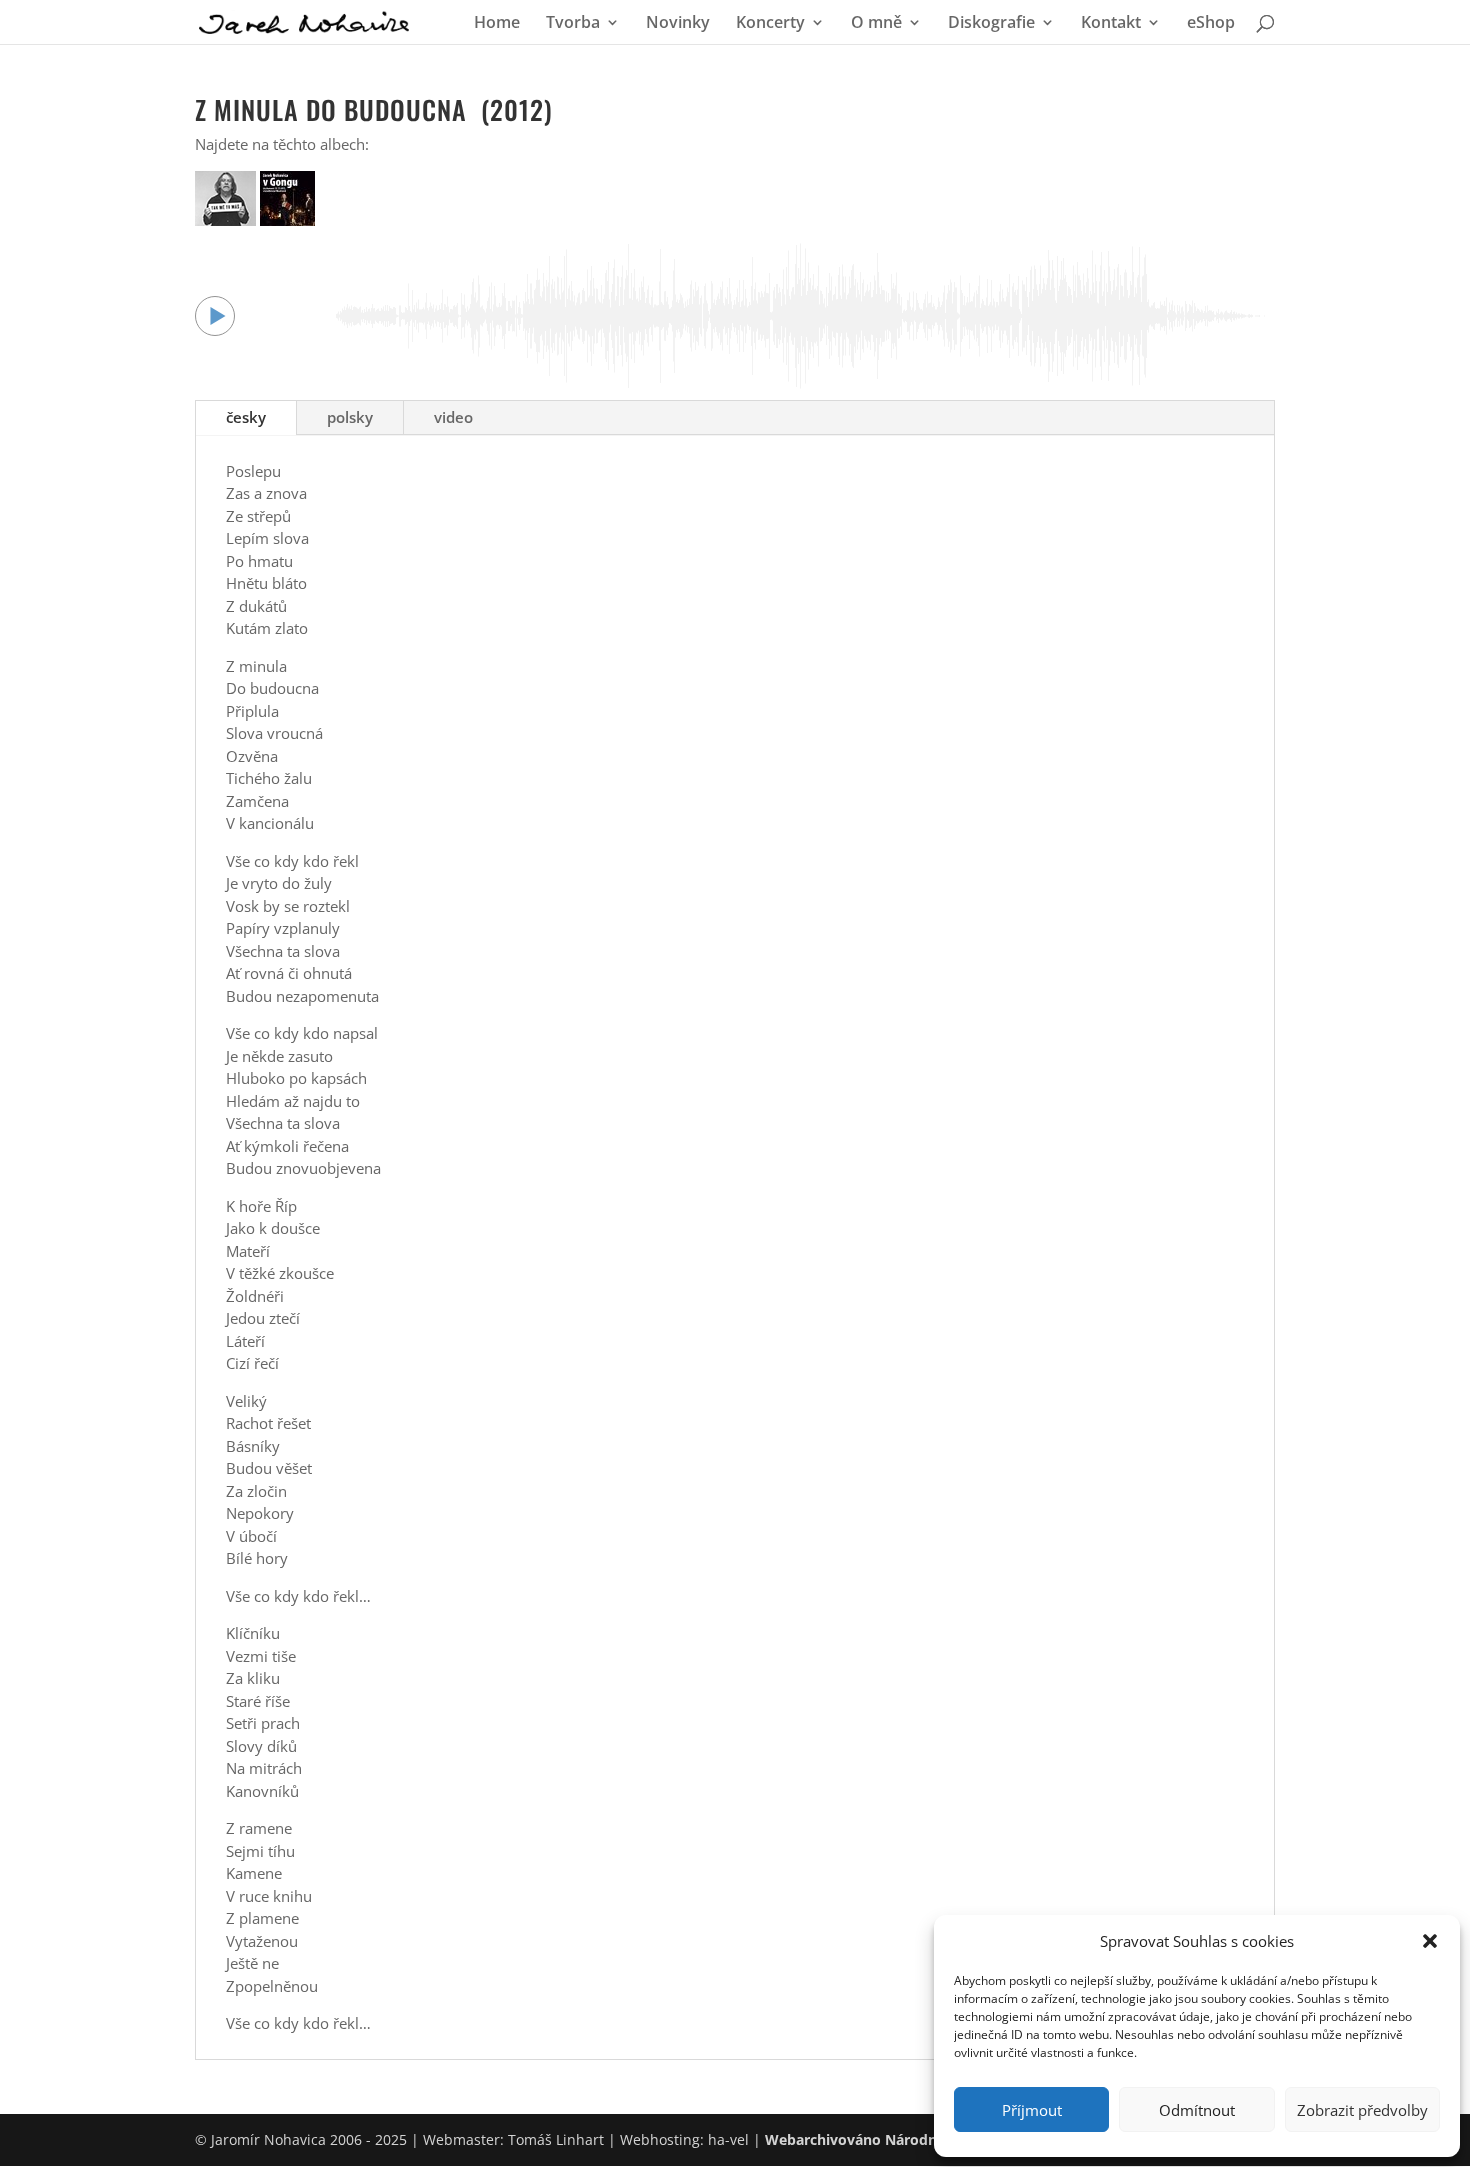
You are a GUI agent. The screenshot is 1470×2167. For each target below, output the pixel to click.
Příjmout (1032, 2110)
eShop (1211, 24)
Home (497, 24)
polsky (350, 417)
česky (246, 417)
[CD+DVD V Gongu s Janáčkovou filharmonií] (287, 220)
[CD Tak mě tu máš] (227, 220)
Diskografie (991, 24)
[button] (1430, 1941)
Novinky (678, 24)
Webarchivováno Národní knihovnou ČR (903, 2139)
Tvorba (573, 24)
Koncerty (770, 24)
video (453, 417)
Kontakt (1111, 24)
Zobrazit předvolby (1362, 2110)
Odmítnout (1197, 2110)
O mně (876, 24)
